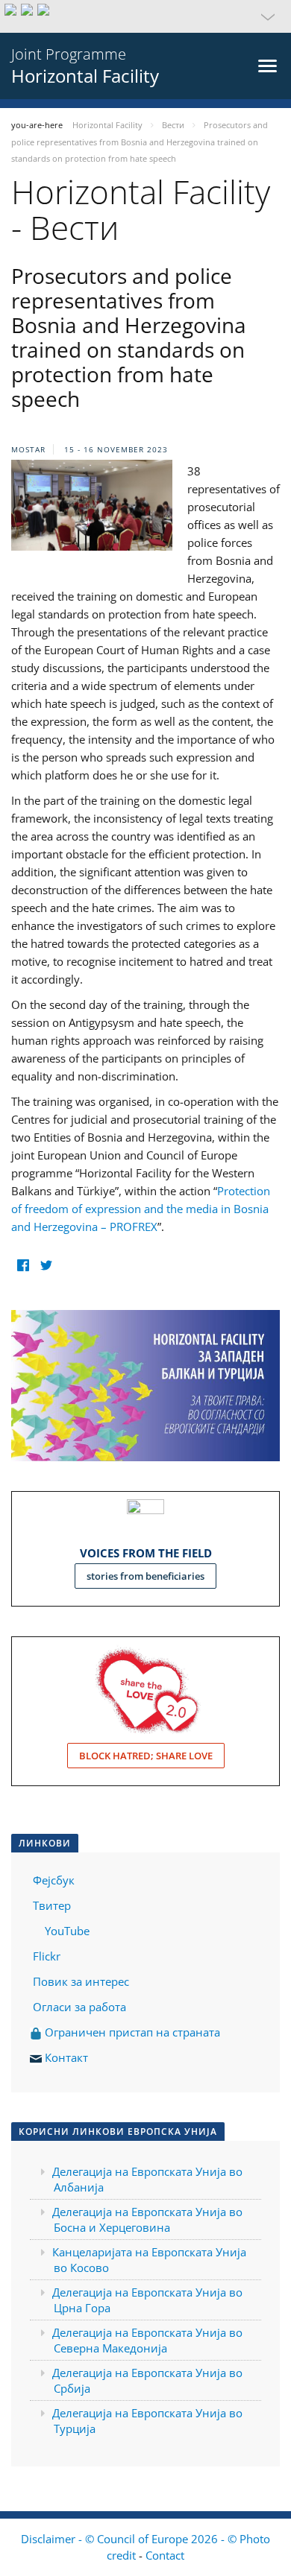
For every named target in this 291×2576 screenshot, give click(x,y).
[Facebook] (23, 1265)
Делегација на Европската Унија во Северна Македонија (147, 2340)
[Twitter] (46, 1265)
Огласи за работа (79, 2007)
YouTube (66, 1931)
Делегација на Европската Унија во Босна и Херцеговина (147, 2219)
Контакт (66, 2057)
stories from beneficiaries (145, 1576)
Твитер (52, 1905)
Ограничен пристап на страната (131, 2032)
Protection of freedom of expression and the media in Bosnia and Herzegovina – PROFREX (141, 1209)
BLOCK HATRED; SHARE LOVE (146, 1756)
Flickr (45, 1956)
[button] (145, 16)
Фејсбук (54, 1880)
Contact (165, 2555)
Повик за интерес (81, 1981)
